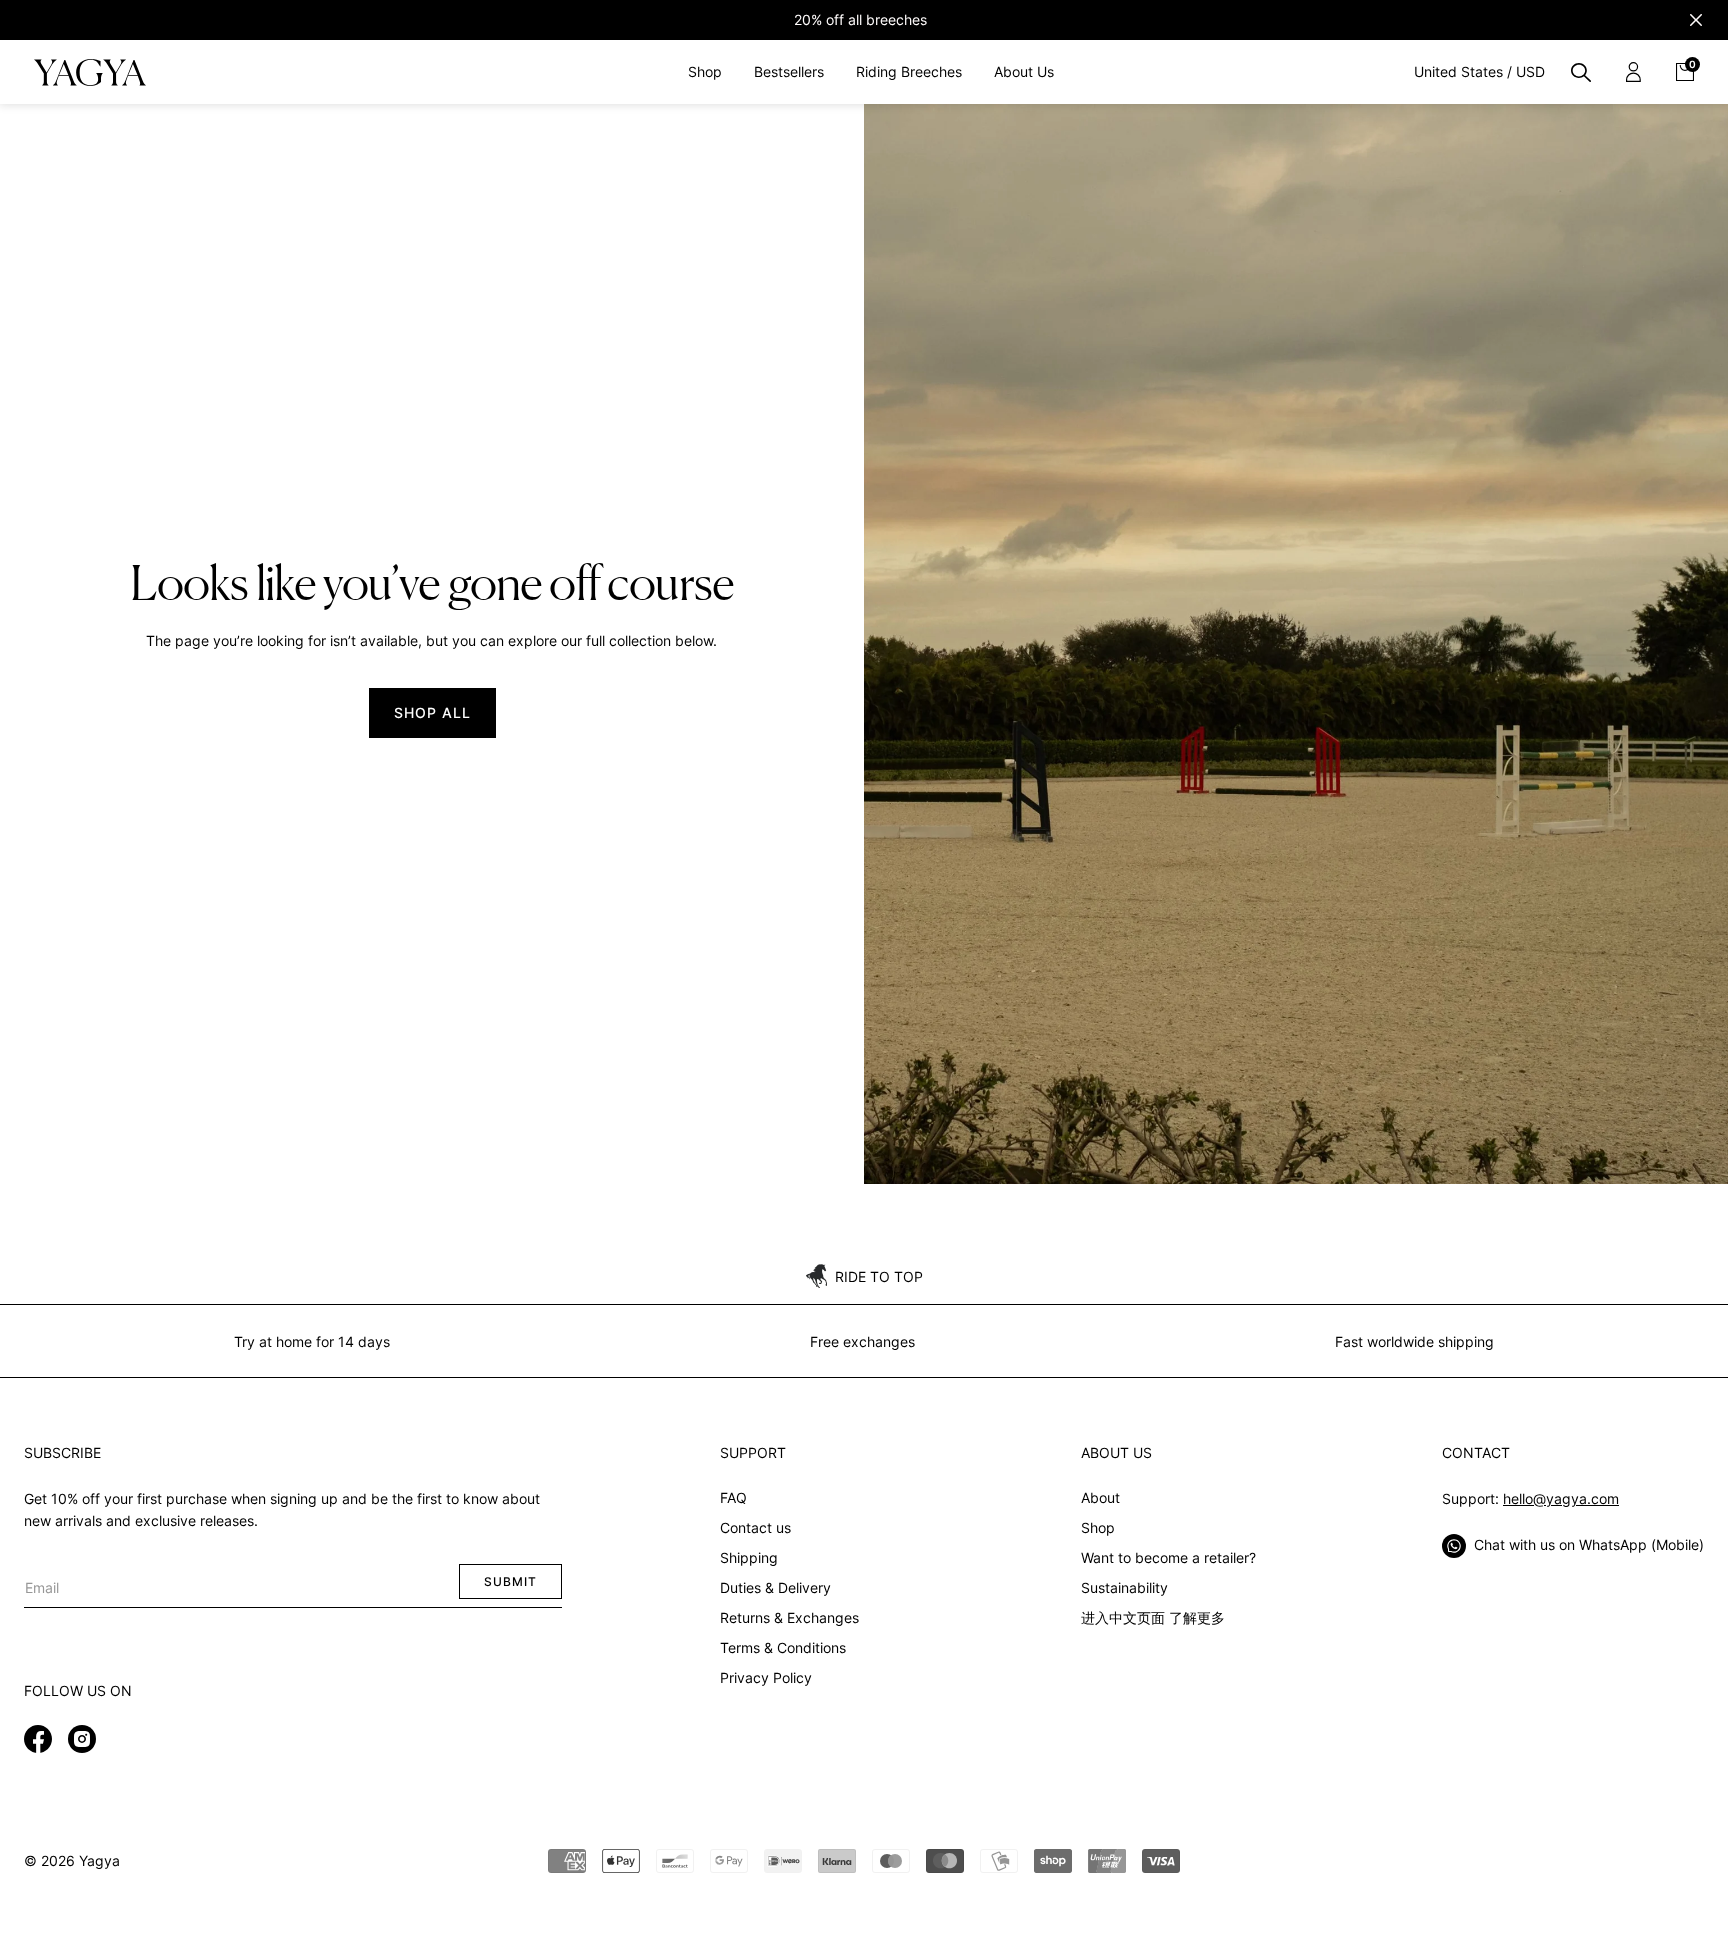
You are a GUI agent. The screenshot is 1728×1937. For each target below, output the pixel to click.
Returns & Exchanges (789, 1617)
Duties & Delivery (775, 1587)
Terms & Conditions (783, 1647)
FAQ (733, 1497)
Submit (510, 1581)
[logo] (89, 72)
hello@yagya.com (1561, 1498)
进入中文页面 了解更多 (1153, 1617)
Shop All (432, 712)
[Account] (1633, 72)
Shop (1098, 1527)
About (1100, 1497)
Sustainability (1124, 1587)
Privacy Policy (766, 1677)
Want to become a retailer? (1168, 1557)
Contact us (755, 1527)
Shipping (749, 1557)
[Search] (1581, 72)
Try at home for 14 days (312, 1341)
